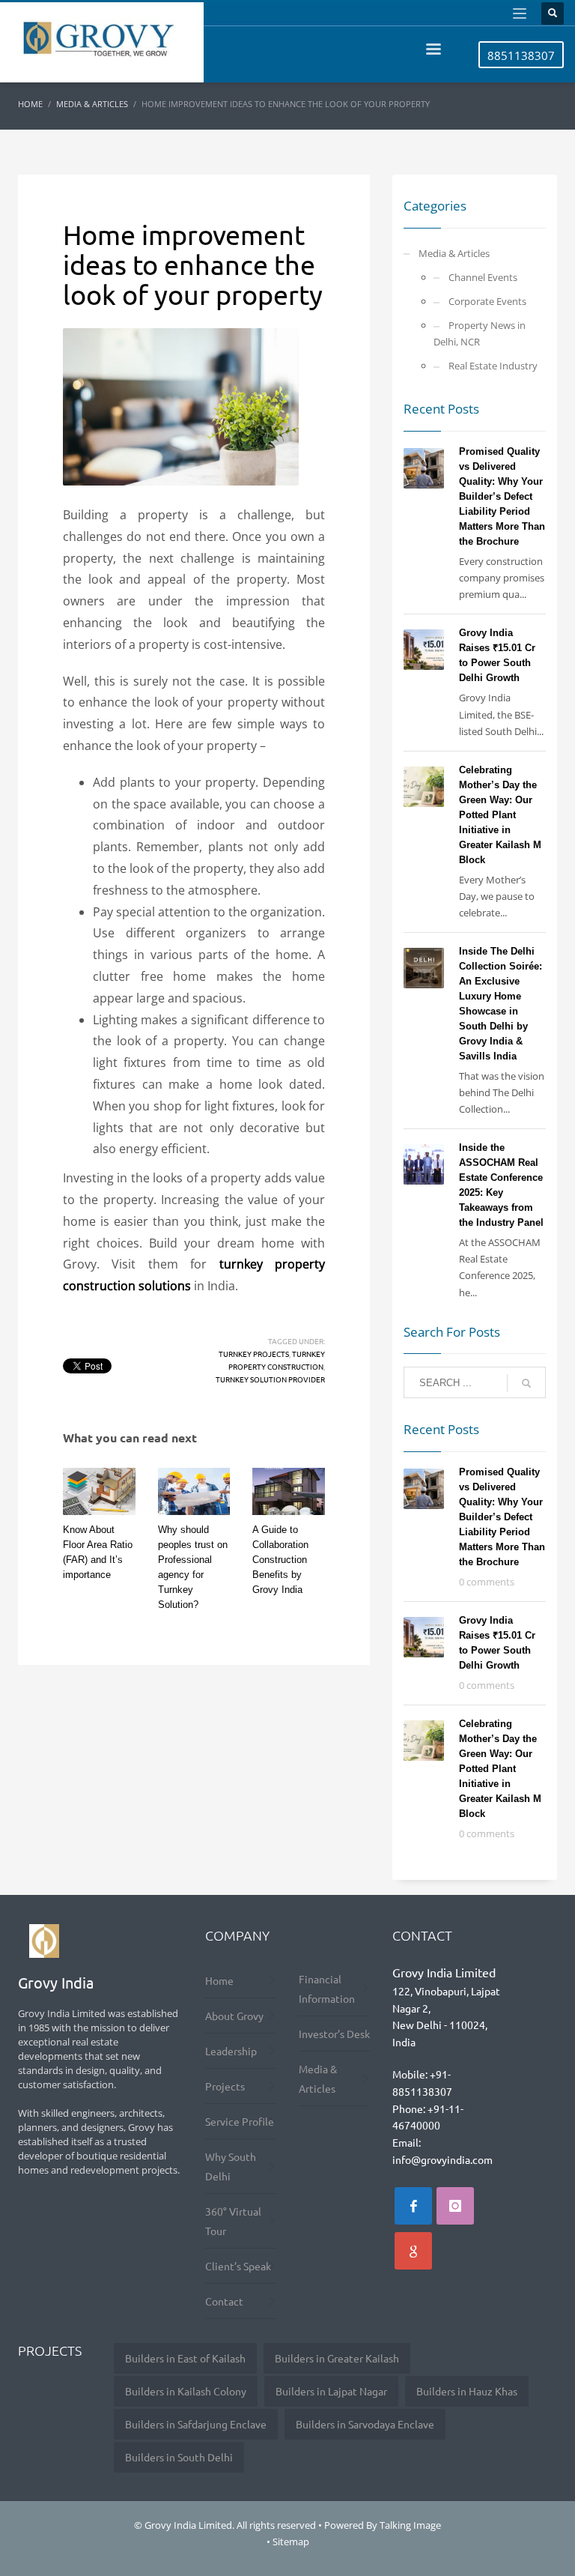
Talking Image (410, 2525)
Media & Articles (454, 253)
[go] (526, 1383)
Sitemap (291, 2542)
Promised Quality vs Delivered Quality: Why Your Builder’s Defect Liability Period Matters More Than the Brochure (502, 496)
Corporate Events (487, 301)
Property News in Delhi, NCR (480, 333)
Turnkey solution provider (270, 1379)
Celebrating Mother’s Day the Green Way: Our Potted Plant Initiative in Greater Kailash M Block (500, 815)
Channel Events (483, 277)
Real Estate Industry (493, 366)
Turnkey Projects (254, 1354)
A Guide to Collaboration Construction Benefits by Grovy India (280, 1560)
